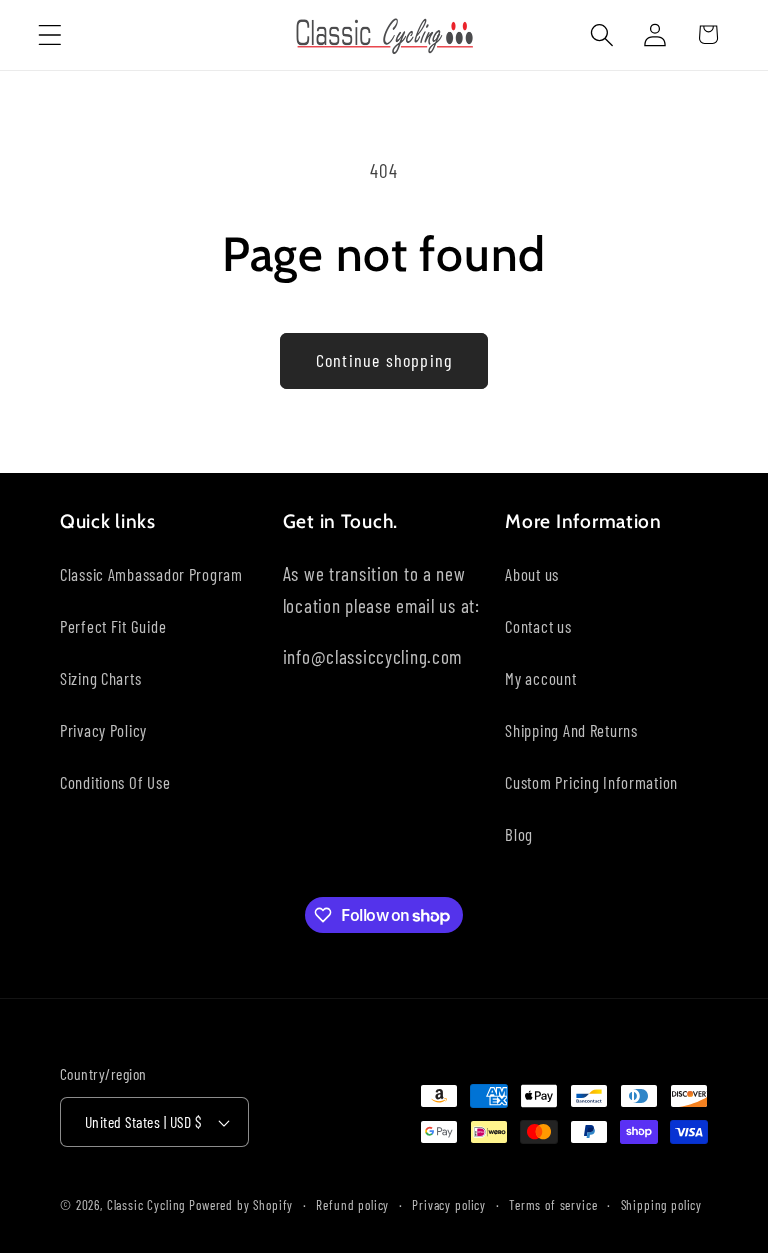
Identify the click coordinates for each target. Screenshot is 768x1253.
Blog (519, 834)
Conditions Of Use (115, 782)
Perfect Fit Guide (113, 626)
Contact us (538, 626)
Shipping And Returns (571, 730)
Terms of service (553, 1205)
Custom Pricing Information (591, 782)
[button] (50, 34)
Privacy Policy (103, 730)
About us (532, 574)
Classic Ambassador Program (151, 574)
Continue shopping (384, 360)
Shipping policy (662, 1205)
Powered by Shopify (241, 1205)
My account (540, 678)
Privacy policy (449, 1205)
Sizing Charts (100, 678)
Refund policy (352, 1205)
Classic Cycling (146, 1205)
